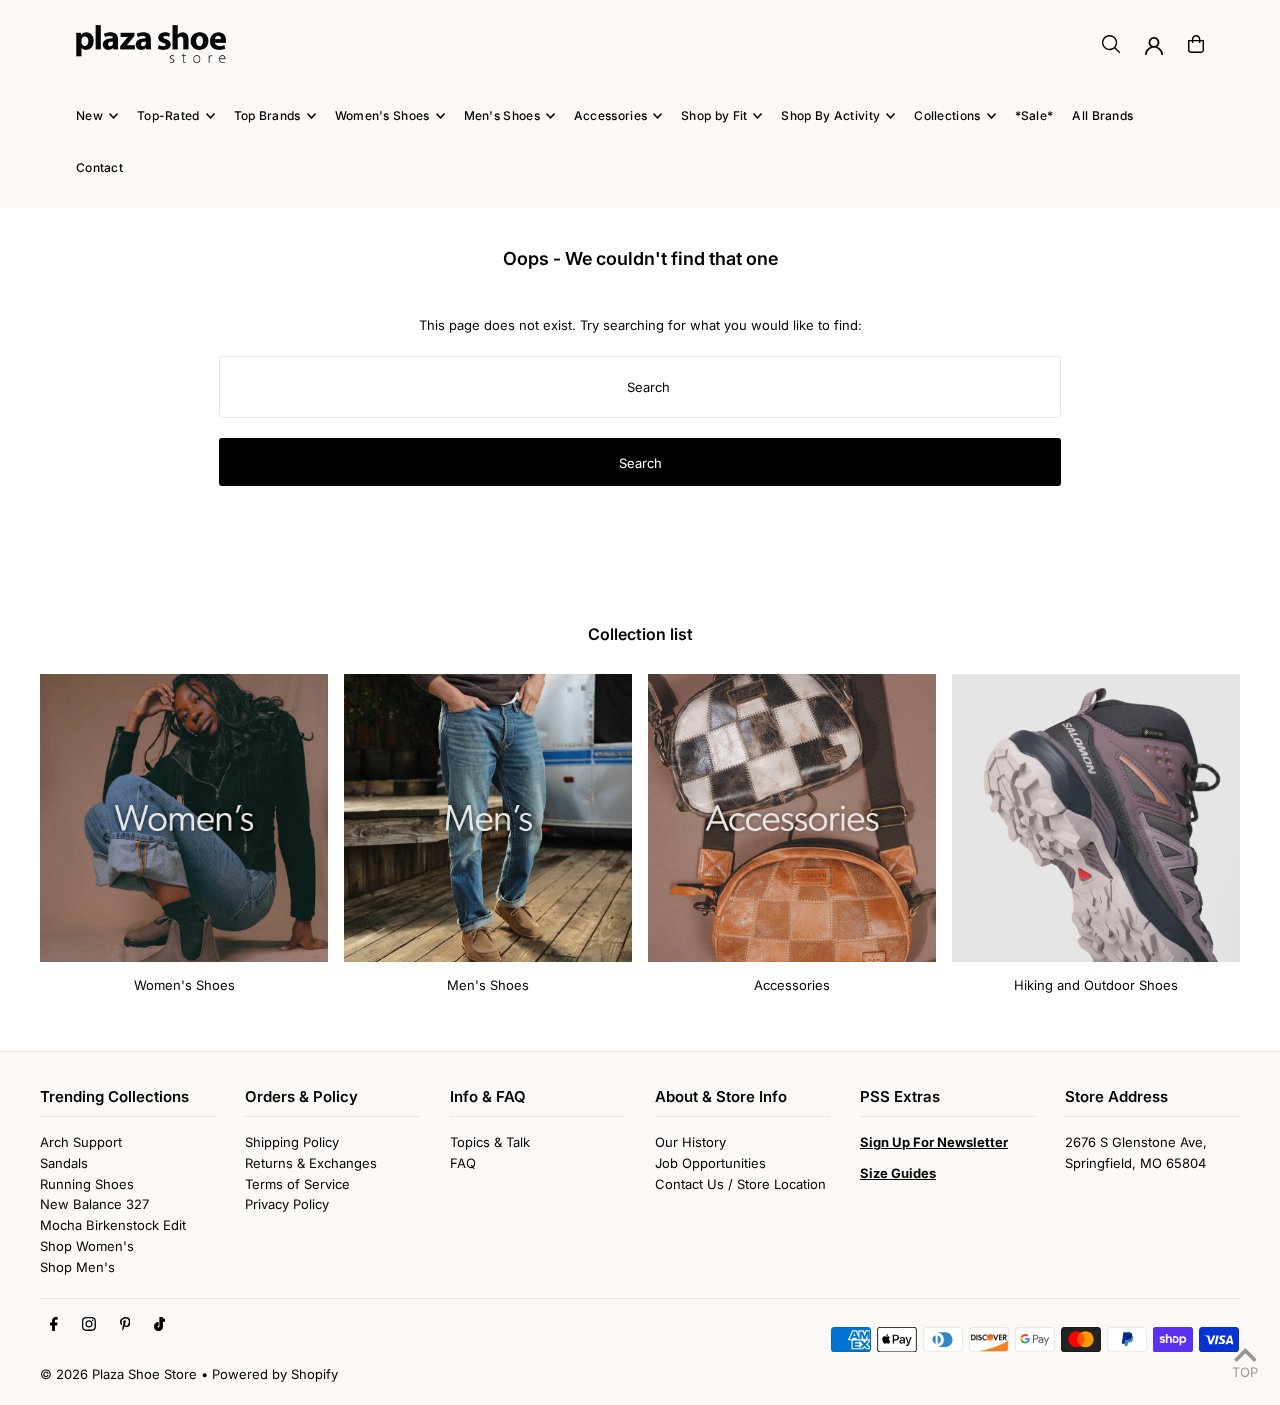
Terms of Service (297, 1184)
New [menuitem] (89, 115)
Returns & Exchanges (311, 1163)
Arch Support (81, 1142)
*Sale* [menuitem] (1034, 115)
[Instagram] (89, 1325)
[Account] (1154, 46)
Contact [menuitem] (99, 167)
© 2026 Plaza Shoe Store (118, 1374)
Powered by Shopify (275, 1374)
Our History (690, 1142)
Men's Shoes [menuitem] (502, 115)
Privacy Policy (287, 1204)
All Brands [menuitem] (1102, 115)
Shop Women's (87, 1246)
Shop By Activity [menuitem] (830, 115)
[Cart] (1196, 44)
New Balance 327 (94, 1204)
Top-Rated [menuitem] (168, 115)
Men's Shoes (488, 985)
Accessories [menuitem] (610, 115)
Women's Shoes (184, 985)
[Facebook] (54, 1325)
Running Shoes (87, 1184)
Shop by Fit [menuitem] (714, 115)
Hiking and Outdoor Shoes (1096, 985)
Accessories (792, 985)
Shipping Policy (292, 1142)
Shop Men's (77, 1267)
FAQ (463, 1163)
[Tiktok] (159, 1325)
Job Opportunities (710, 1163)
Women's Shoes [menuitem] (382, 115)
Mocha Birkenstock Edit (113, 1225)
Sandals (64, 1163)
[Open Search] (1111, 44)
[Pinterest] (125, 1325)
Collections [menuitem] (947, 115)
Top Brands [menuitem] (267, 115)
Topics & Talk (490, 1142)
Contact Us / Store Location (740, 1184)
